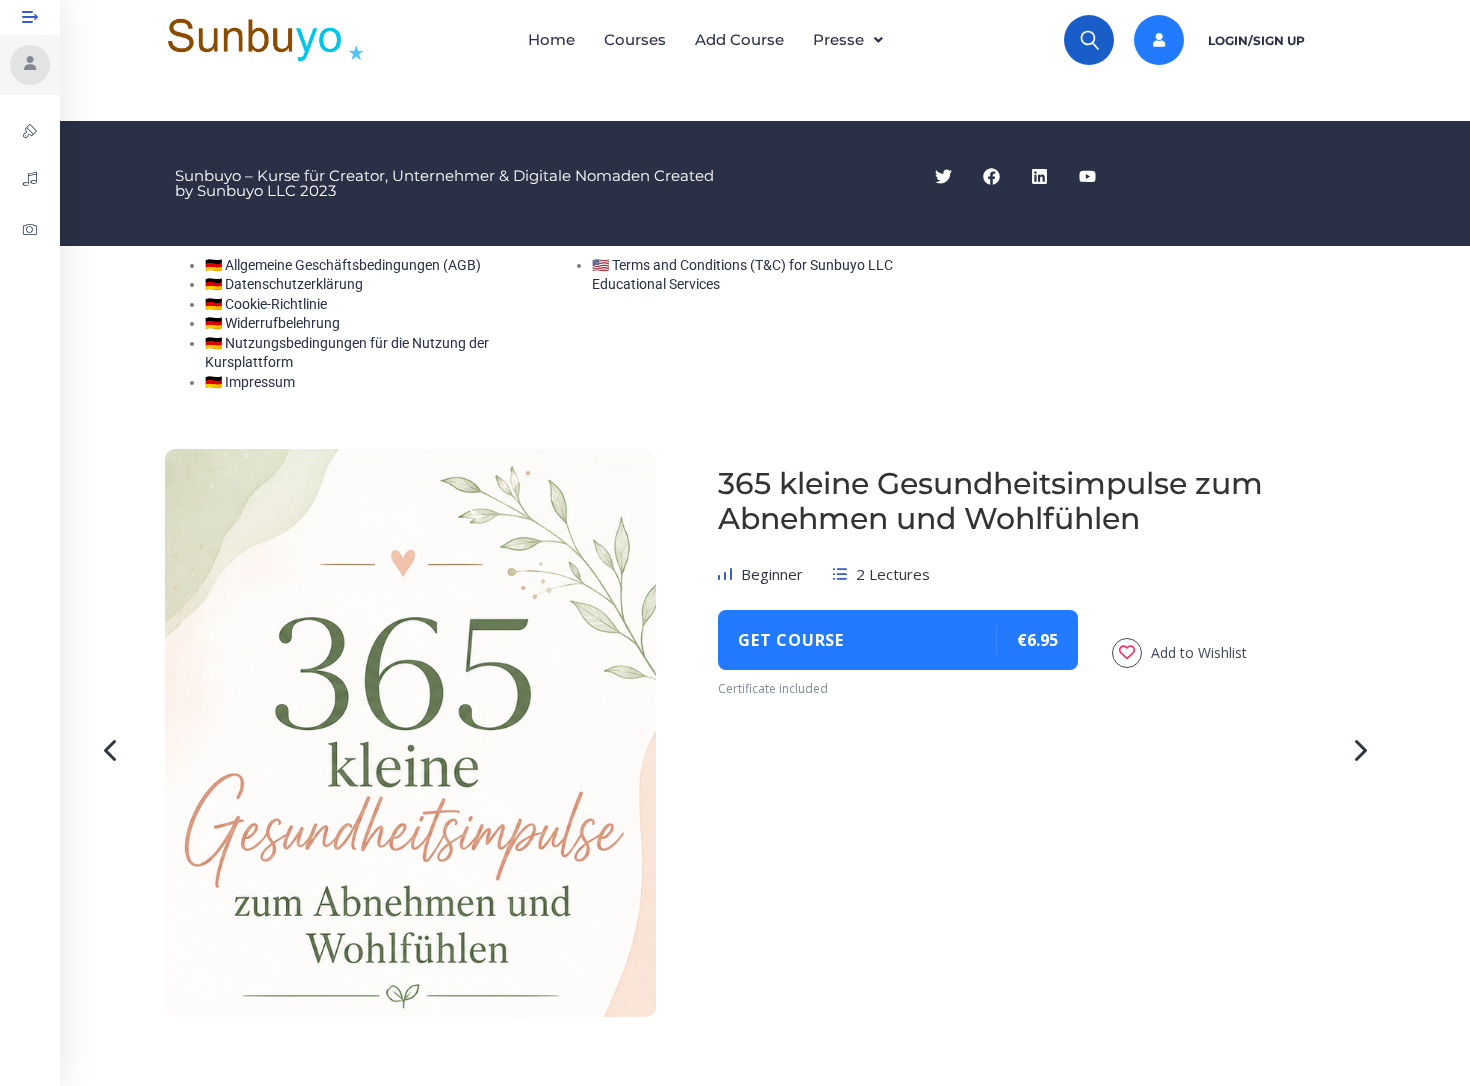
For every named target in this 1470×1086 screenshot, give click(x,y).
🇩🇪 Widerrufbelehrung (272, 323)
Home (551, 39)
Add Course (739, 39)
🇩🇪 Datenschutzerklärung (284, 284)
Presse (838, 39)
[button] (853, 40)
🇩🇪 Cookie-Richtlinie (266, 304)
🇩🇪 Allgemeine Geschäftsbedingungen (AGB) (343, 265)
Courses (635, 39)
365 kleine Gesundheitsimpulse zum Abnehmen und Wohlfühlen (990, 501)
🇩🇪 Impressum (250, 382)
